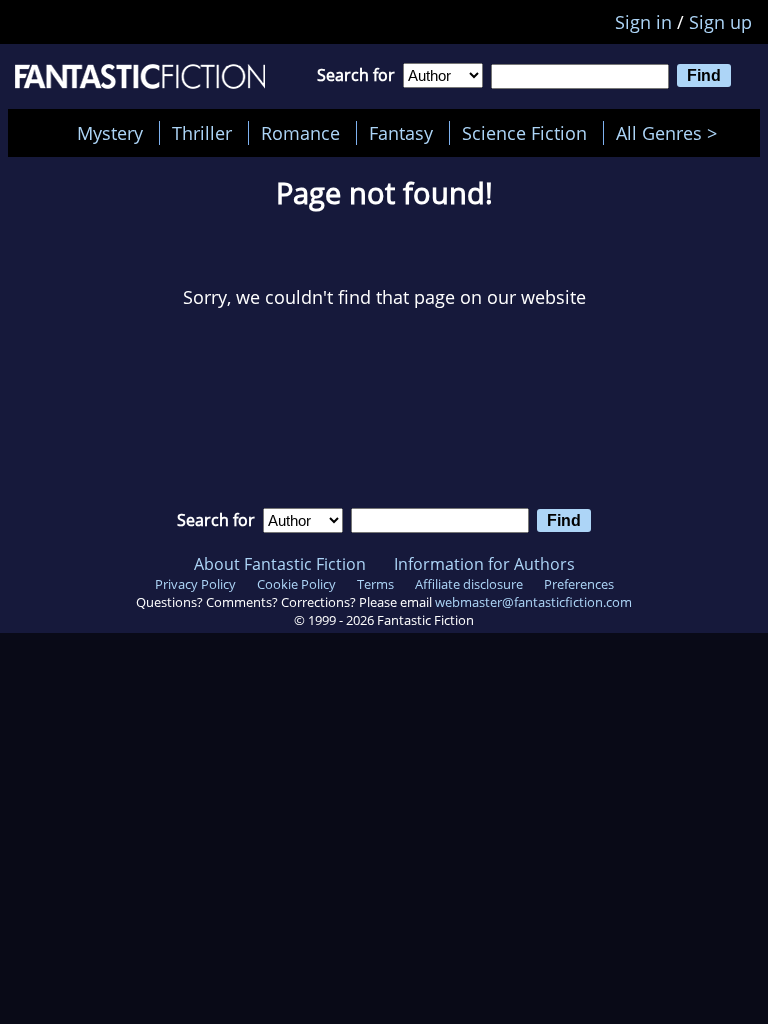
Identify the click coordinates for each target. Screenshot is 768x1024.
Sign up (720, 22)
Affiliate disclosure (469, 584)
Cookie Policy (296, 584)
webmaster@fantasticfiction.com (533, 602)
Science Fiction (524, 133)
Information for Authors (484, 564)
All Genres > (671, 133)
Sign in (643, 22)
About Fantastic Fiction (280, 564)
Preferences (579, 584)
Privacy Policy (195, 584)
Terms (375, 584)
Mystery (110, 133)
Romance (300, 133)
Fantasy (401, 133)
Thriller (202, 133)
